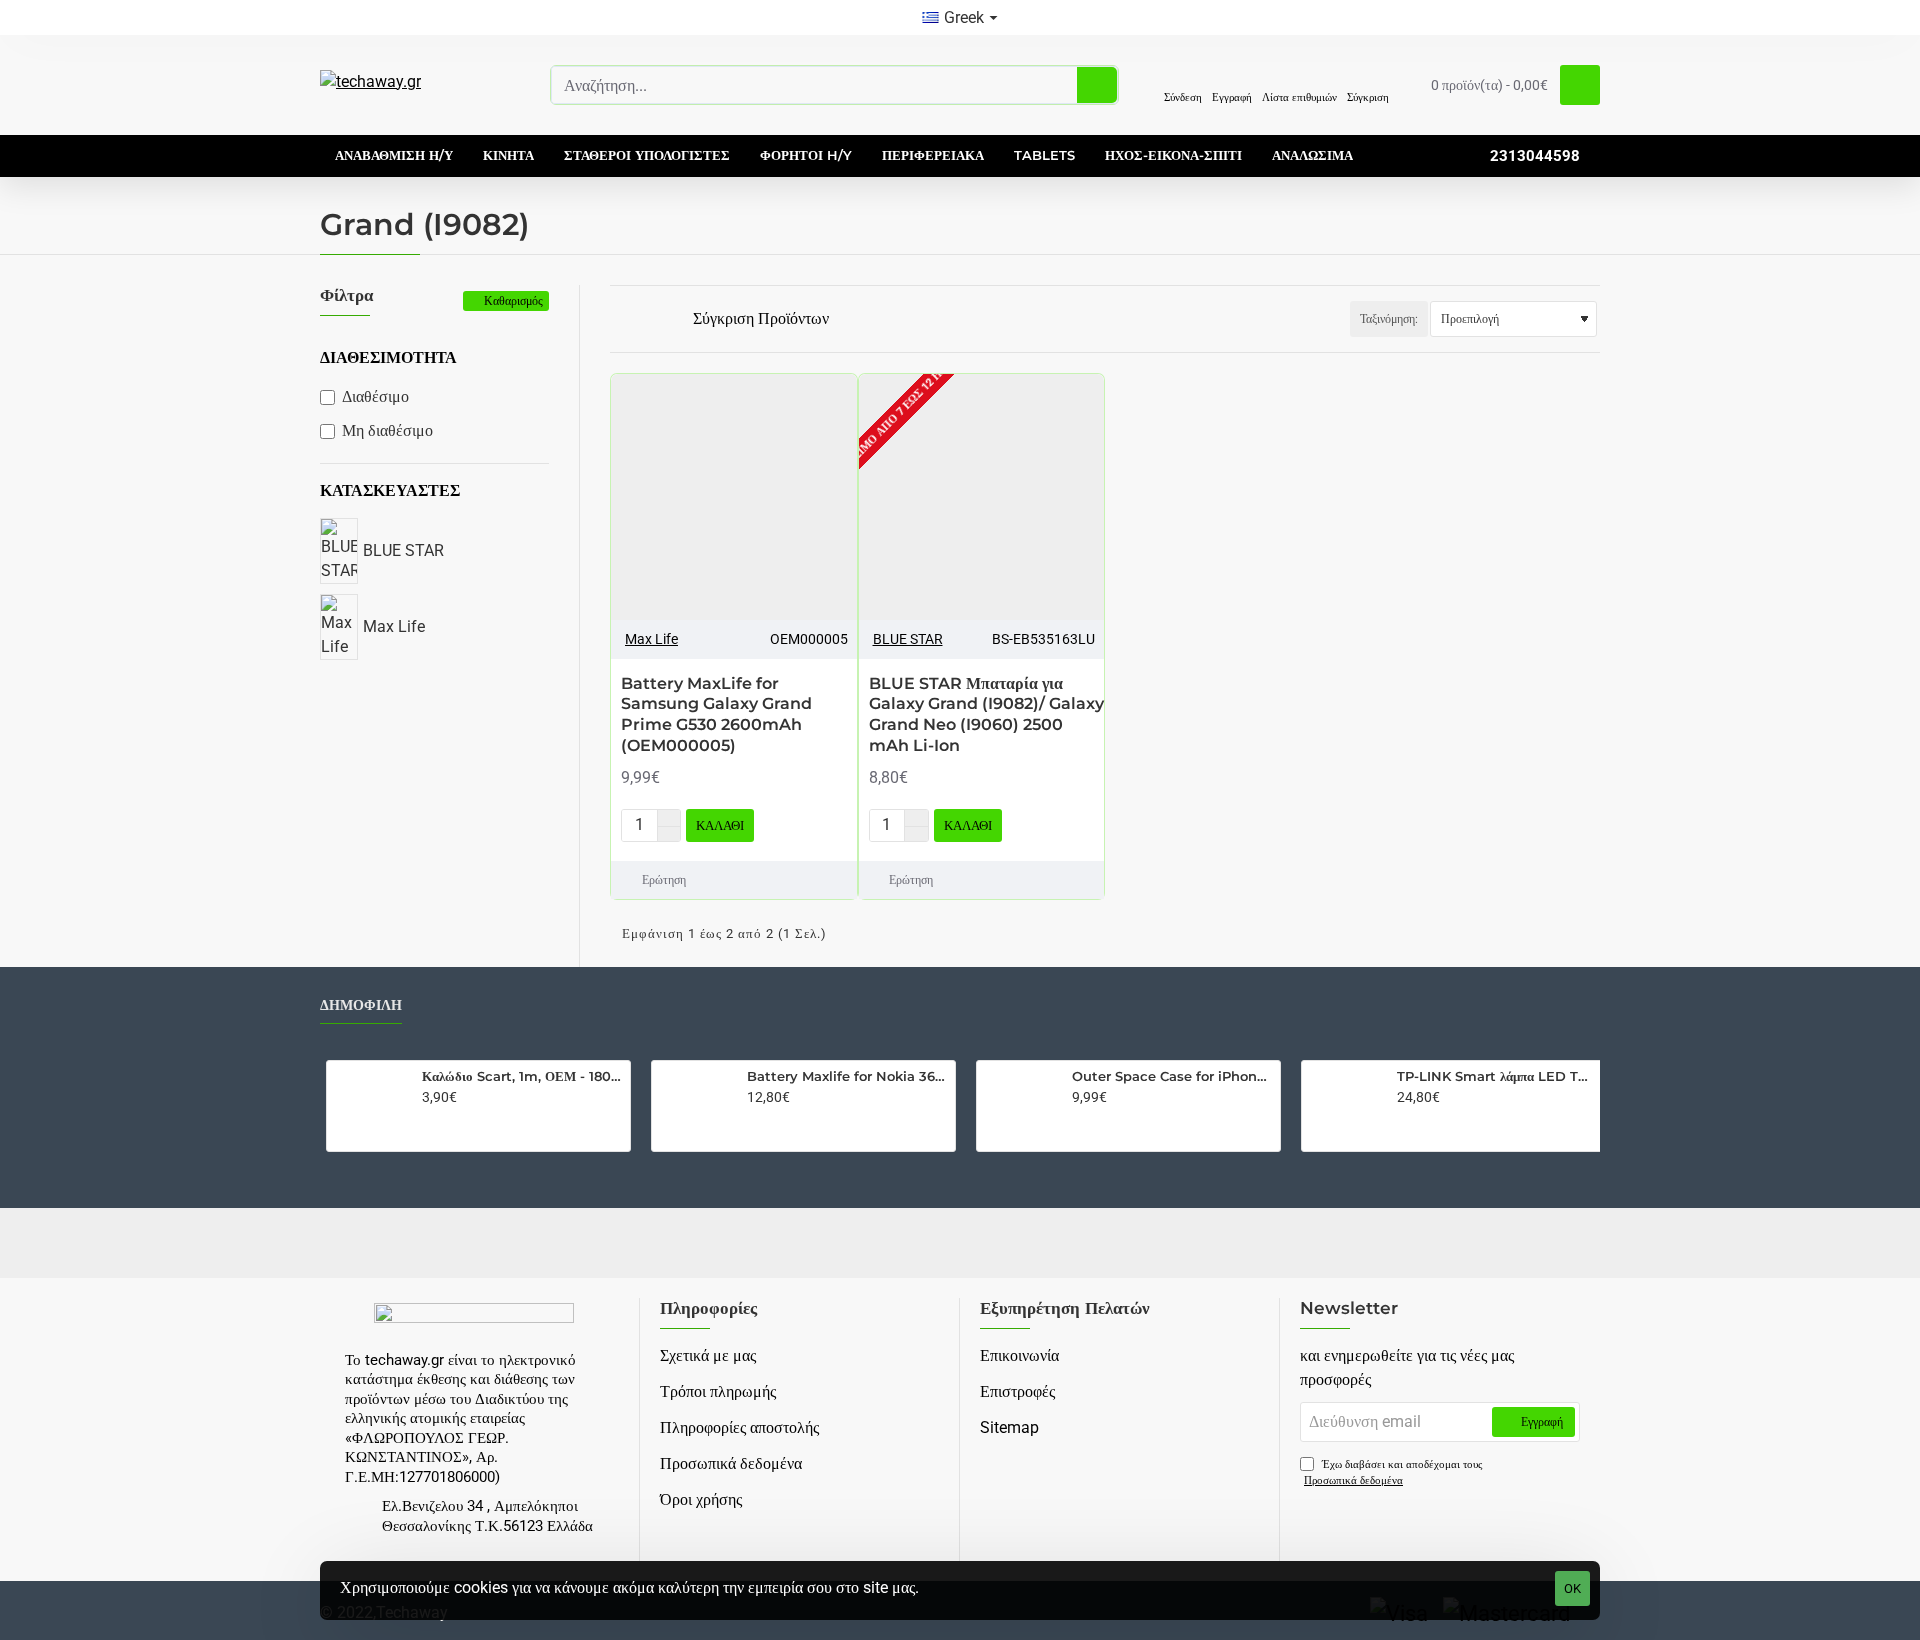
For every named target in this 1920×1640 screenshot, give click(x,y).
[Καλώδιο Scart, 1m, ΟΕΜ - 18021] (370, 1104)
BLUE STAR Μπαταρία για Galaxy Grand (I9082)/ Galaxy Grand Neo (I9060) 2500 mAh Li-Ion (986, 714)
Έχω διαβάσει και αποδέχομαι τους (1393, 1473)
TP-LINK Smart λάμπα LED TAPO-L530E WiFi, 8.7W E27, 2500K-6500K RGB (1497, 1076)
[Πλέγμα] (617, 319)
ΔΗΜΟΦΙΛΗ (361, 1005)
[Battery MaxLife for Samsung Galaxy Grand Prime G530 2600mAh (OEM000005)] (734, 497)
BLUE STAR (908, 639)
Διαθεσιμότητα (388, 357)
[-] (668, 834)
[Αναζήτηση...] (1097, 85)
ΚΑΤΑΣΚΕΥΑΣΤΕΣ (390, 490)
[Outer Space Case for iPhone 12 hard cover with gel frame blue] (1020, 1104)
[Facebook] (960, 1243)
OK (1572, 1588)
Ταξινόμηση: (1389, 319)
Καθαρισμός (513, 300)
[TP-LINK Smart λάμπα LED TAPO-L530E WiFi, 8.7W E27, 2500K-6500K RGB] (1345, 1104)
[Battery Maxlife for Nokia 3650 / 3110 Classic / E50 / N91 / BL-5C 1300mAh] (695, 1104)
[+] (668, 818)
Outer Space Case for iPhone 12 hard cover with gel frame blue (1172, 1076)
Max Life (651, 639)
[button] (720, 825)
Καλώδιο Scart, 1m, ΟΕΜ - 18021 (522, 1076)
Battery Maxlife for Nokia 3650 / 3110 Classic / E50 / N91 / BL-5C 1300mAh (847, 1076)
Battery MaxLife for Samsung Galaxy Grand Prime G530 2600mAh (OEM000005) (716, 714)
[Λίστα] (641, 319)
